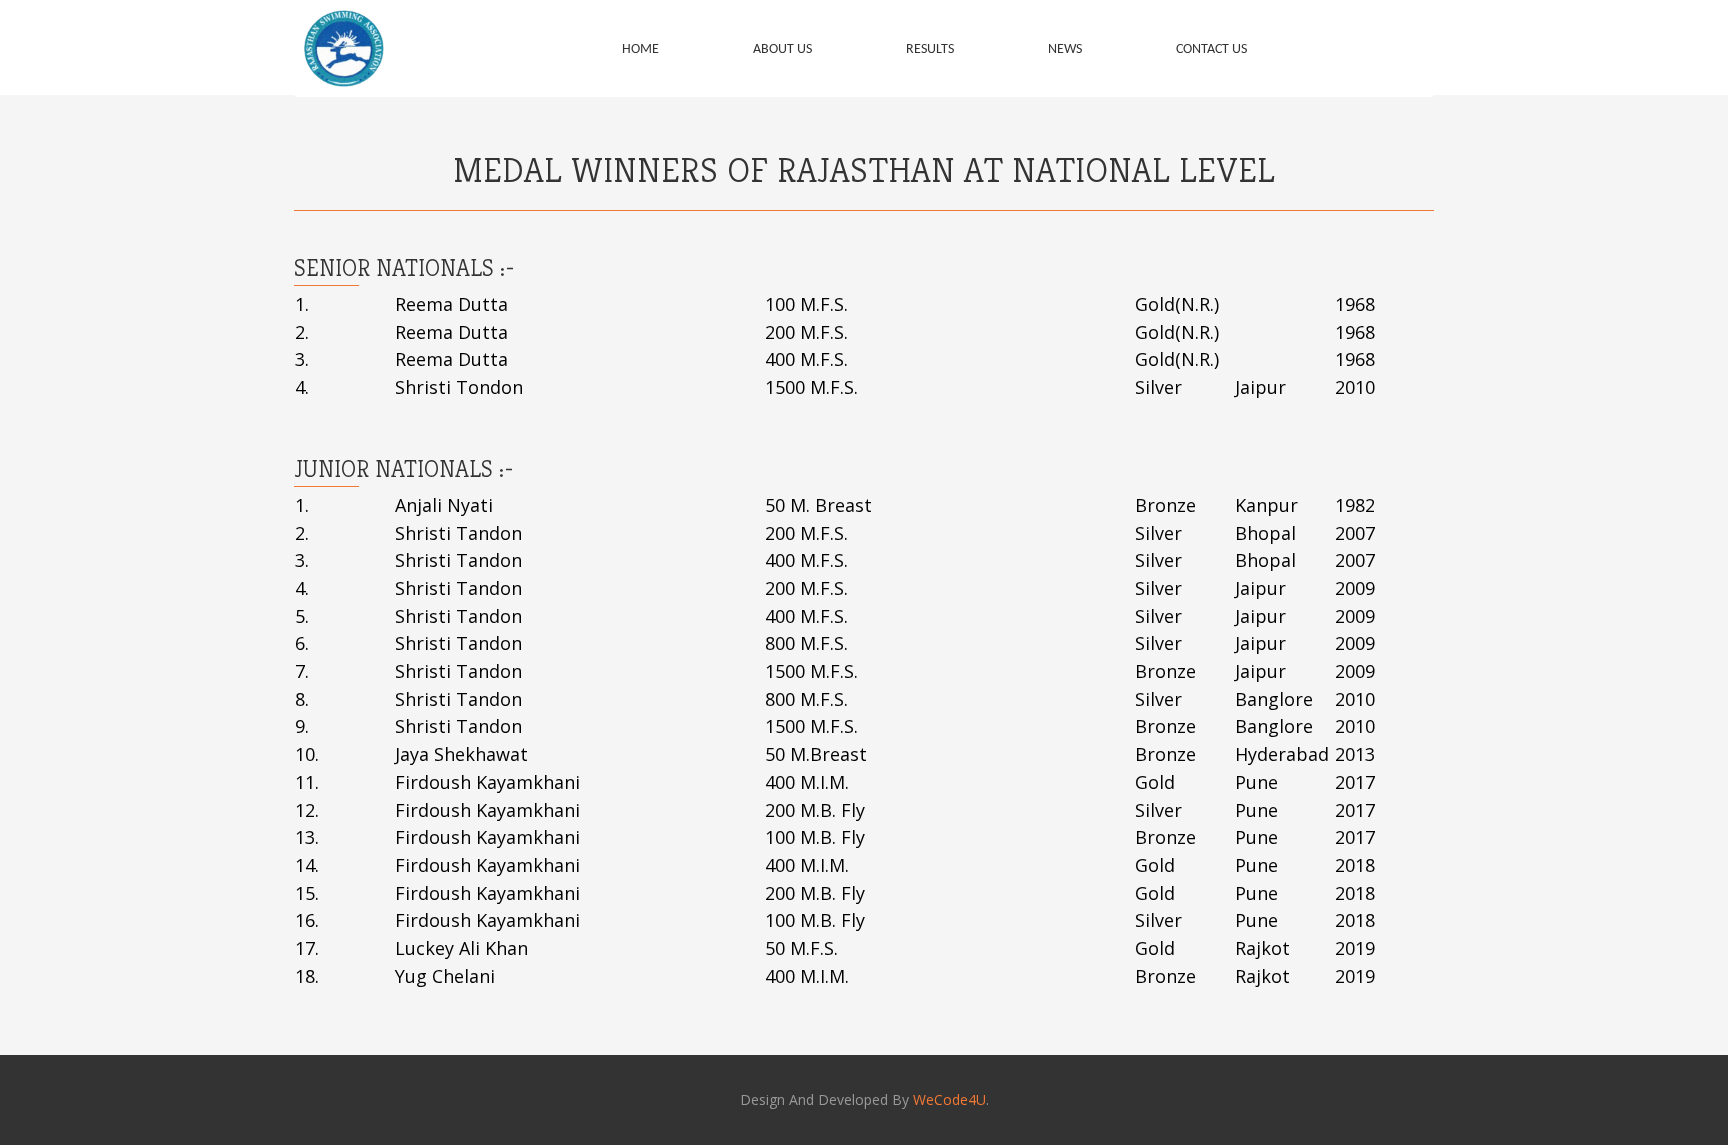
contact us (1211, 49)
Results (930, 49)
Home (640, 49)
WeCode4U (949, 1099)
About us (782, 49)
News (1065, 49)
